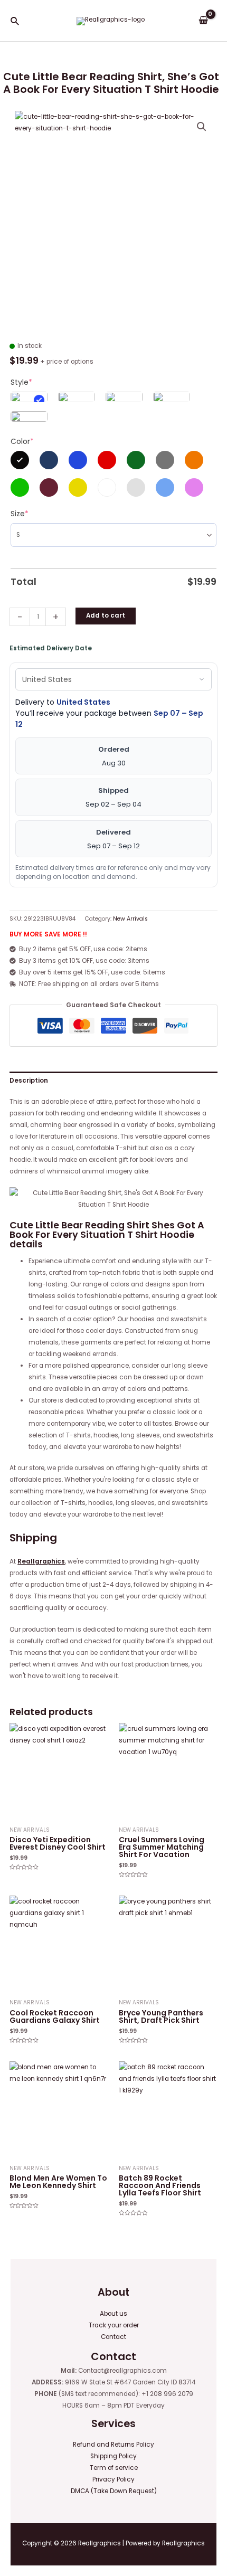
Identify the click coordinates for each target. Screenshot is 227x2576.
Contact (113, 2337)
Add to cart (106, 615)
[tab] (113, 1081)
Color (22, 441)
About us (113, 2314)
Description (29, 1081)
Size (20, 514)
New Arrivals (130, 919)
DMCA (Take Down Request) (114, 2491)
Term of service (114, 2468)
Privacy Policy (113, 2479)
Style (21, 382)
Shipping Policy (113, 2456)
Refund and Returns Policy (113, 2445)
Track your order (114, 2325)
